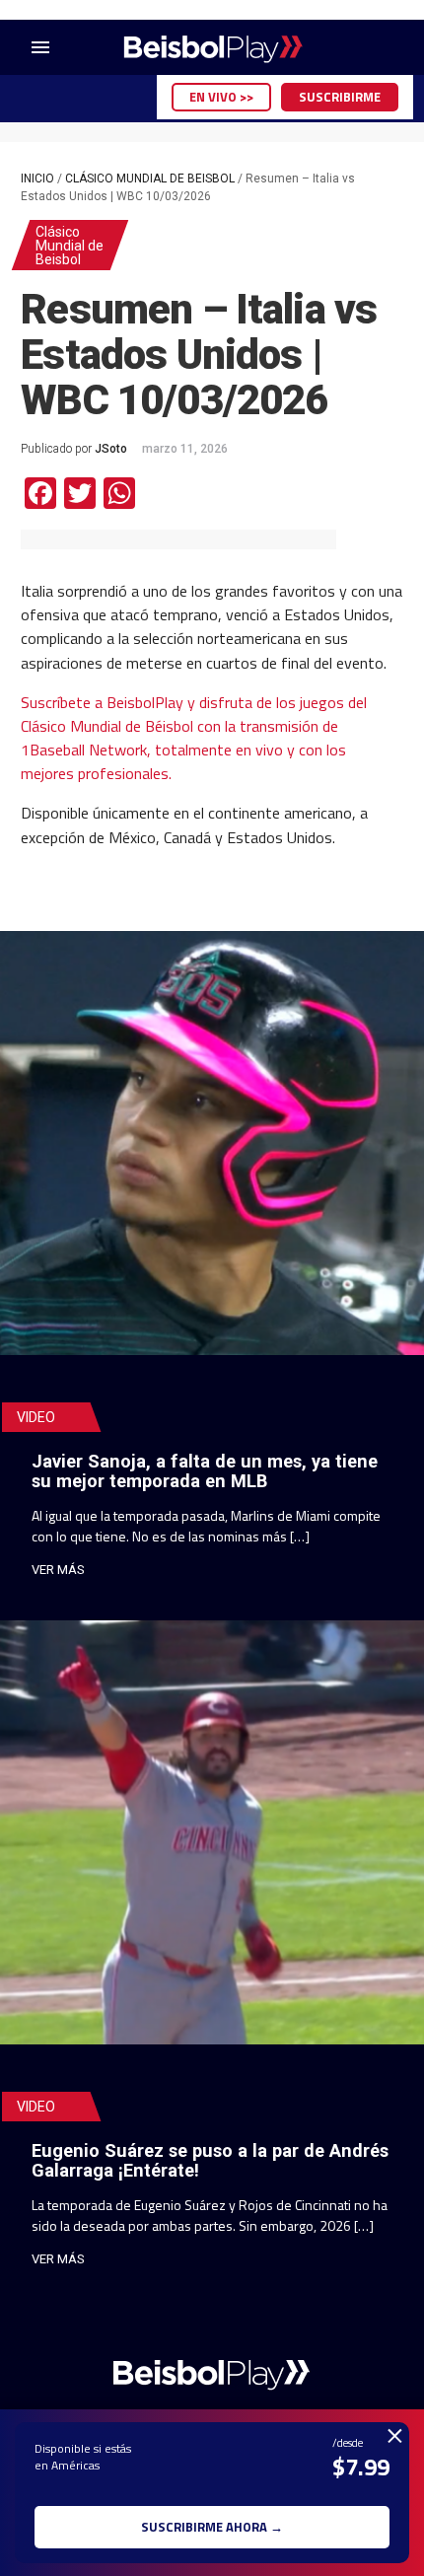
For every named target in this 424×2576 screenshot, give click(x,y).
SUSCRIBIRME (340, 97)
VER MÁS (58, 1570)
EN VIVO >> (221, 97)
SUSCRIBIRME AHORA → (212, 2527)
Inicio (37, 179)
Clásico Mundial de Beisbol (150, 179)
